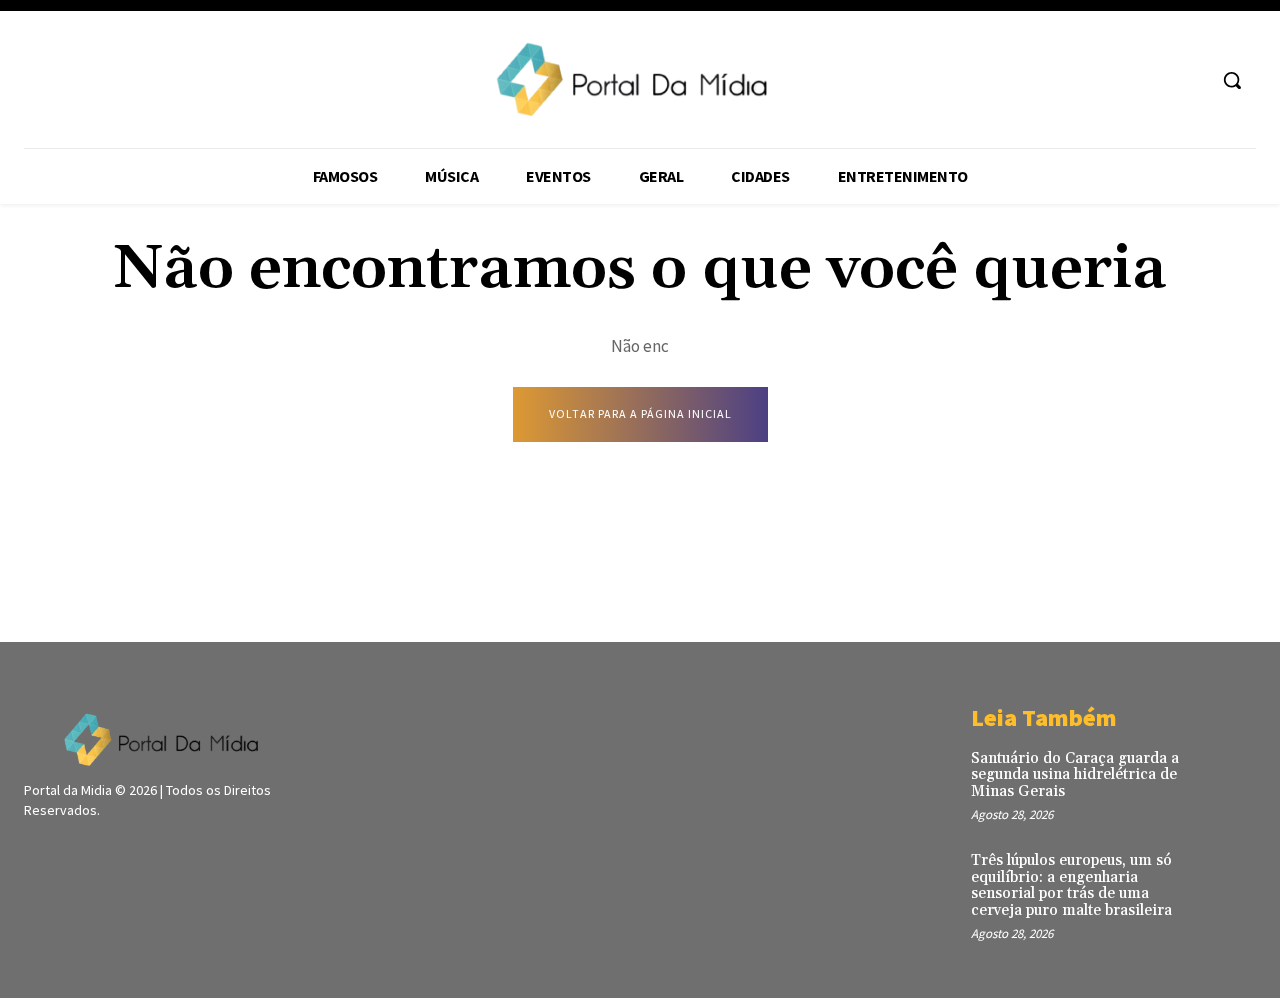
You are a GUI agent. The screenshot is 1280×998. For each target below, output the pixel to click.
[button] (1232, 80)
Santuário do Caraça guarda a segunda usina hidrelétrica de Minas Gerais (1075, 775)
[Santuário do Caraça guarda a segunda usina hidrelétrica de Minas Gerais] (1227, 775)
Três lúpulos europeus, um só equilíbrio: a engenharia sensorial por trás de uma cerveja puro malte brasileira (1071, 885)
